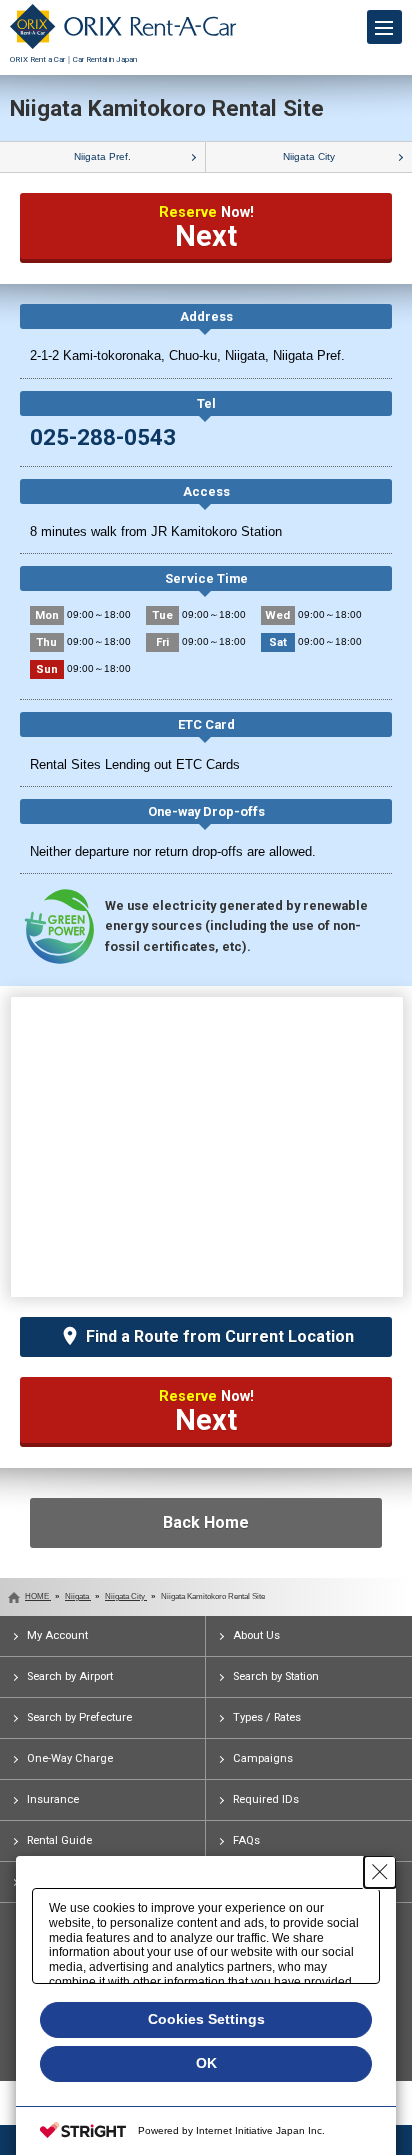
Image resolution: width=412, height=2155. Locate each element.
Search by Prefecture (79, 1717)
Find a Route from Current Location (220, 1336)
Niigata (78, 1596)
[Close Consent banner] (380, 1872)
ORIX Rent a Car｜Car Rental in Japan (73, 59)
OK (206, 2063)
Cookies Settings (206, 2019)
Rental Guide (59, 1840)
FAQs (246, 1840)
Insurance (53, 1799)
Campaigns (263, 1758)
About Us (256, 1635)
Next (206, 228)
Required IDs (266, 1799)
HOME (38, 1596)
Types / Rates (267, 1717)
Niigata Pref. (102, 156)
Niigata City (309, 156)
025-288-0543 (103, 437)
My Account (57, 1635)
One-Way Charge (70, 1758)
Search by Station (276, 1676)
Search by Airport (70, 1676)
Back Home (206, 1522)
